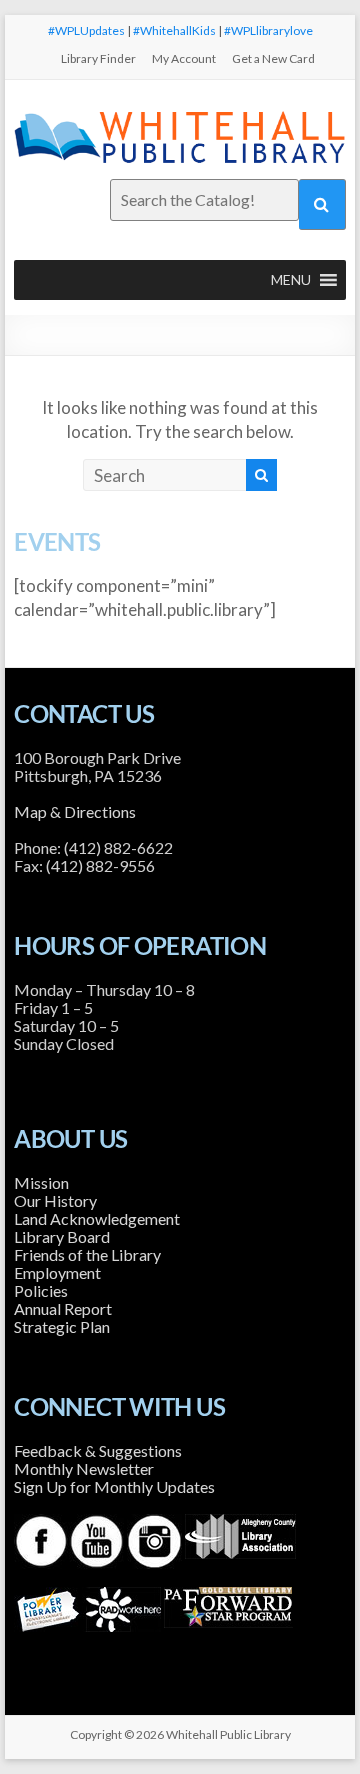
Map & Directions (75, 811)
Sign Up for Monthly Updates (114, 1486)
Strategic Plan (62, 1326)
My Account (184, 58)
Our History (55, 1200)
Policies (41, 1290)
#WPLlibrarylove (268, 30)
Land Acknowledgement (97, 1218)
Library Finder (98, 58)
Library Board (62, 1236)
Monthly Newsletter (84, 1468)
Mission (41, 1182)
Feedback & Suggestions (98, 1450)
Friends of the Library (87, 1254)
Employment (57, 1272)
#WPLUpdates (86, 30)
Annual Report (63, 1308)
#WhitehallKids (174, 30)
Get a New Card (273, 58)
